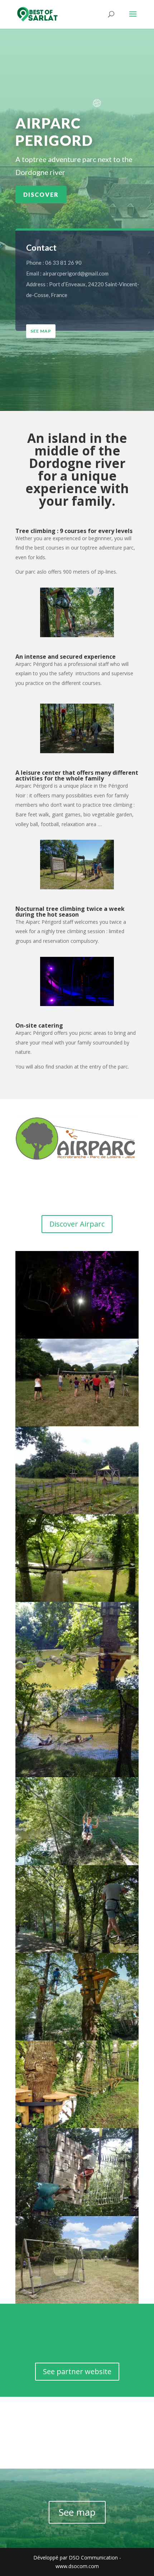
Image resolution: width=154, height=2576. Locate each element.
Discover (41, 194)
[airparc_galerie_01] (77, 2304)
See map (41, 331)
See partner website (77, 2371)
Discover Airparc (77, 1224)
